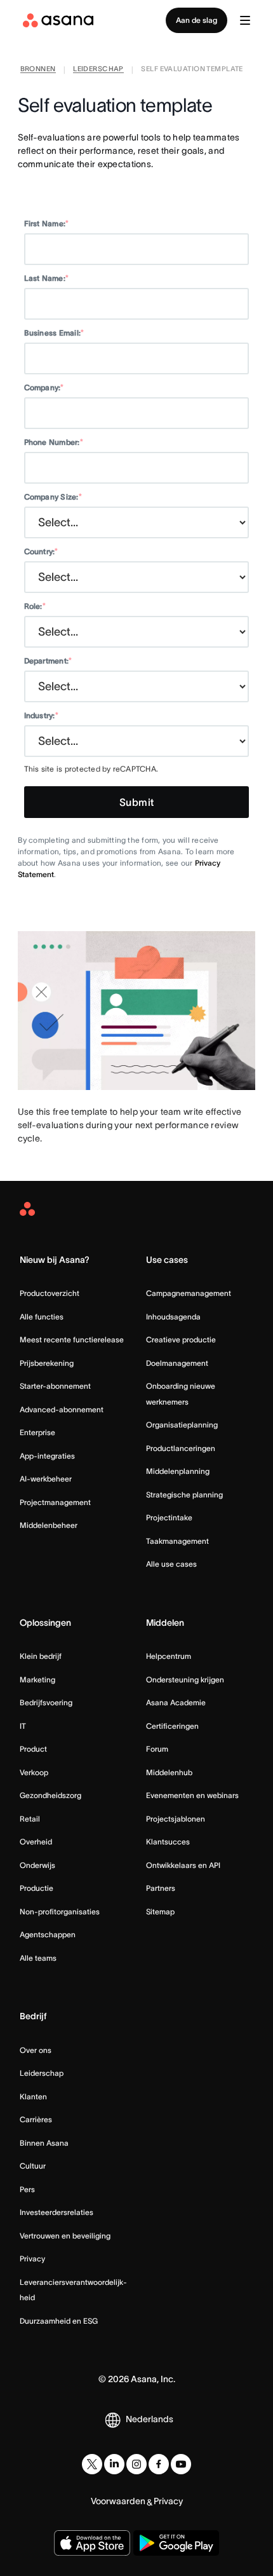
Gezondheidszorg (50, 1795)
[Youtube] (181, 2464)
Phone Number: (54, 442)
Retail (30, 1819)
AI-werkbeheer (46, 1479)
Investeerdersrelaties (57, 2212)
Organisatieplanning (182, 1425)
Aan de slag (196, 20)
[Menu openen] (245, 20)
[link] (38, 70)
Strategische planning (184, 1495)
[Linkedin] (114, 2464)
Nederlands (150, 2419)
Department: (48, 661)
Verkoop (34, 1772)
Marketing (37, 1680)
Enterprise (37, 1432)
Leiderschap (42, 2073)
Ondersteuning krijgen (185, 1680)
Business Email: (54, 333)
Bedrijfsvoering (46, 1702)
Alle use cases (171, 1564)
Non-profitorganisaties (60, 1912)
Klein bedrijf (41, 1656)
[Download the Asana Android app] (176, 2543)
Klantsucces (168, 1842)
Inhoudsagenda (173, 1317)
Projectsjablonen (176, 1819)
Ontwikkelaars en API (183, 1865)
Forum (157, 1749)
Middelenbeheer (49, 1525)
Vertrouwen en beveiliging (65, 2236)
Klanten (33, 2096)
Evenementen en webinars (192, 1795)
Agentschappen (48, 1934)
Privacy (32, 2259)
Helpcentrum (169, 1656)
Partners (161, 1888)
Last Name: (47, 278)
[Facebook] (159, 2464)
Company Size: (53, 497)
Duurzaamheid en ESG (59, 2321)
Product (33, 1749)
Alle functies (42, 1317)
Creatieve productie (181, 1339)
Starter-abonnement (55, 1386)
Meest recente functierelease (72, 1339)
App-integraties (47, 1456)
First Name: (47, 223)
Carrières (36, 2119)
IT (23, 1726)
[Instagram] (136, 2464)
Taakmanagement (177, 1541)
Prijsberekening (47, 1363)
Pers (27, 2189)
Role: (35, 606)
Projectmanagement (55, 1502)
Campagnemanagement (189, 1293)
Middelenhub (169, 1772)
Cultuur (33, 2166)
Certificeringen (172, 1726)
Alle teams (38, 1958)
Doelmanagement (177, 1363)
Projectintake (169, 1517)
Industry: (41, 715)
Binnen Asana (44, 2143)
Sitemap (160, 1912)
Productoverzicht (50, 1293)
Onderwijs (37, 1865)
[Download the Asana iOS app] (92, 2543)
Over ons (36, 2050)
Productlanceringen (181, 1448)
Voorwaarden (118, 2501)
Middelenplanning (178, 1471)
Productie (37, 1888)
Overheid (36, 1842)
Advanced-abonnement (62, 1409)
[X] (92, 2464)
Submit (137, 802)
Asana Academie (176, 1702)
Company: (44, 387)
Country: (41, 551)
